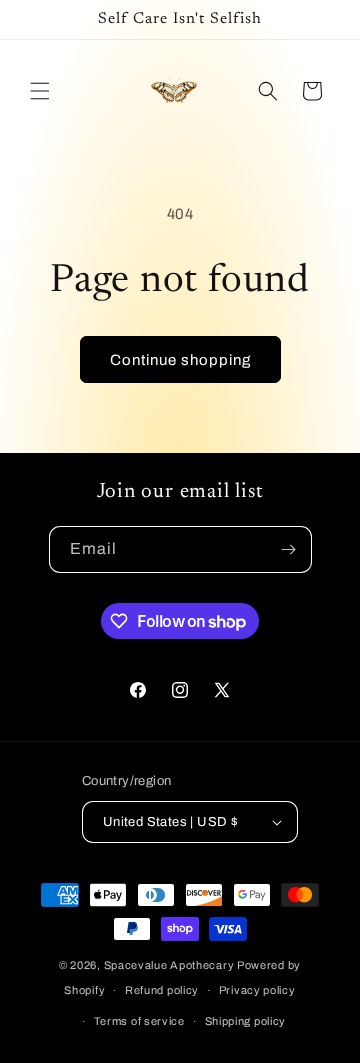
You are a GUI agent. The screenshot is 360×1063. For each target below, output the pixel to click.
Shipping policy (246, 1021)
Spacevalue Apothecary (169, 965)
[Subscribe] (289, 549)
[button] (40, 91)
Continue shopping (180, 360)
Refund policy (162, 990)
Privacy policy (257, 990)
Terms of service (139, 1021)
